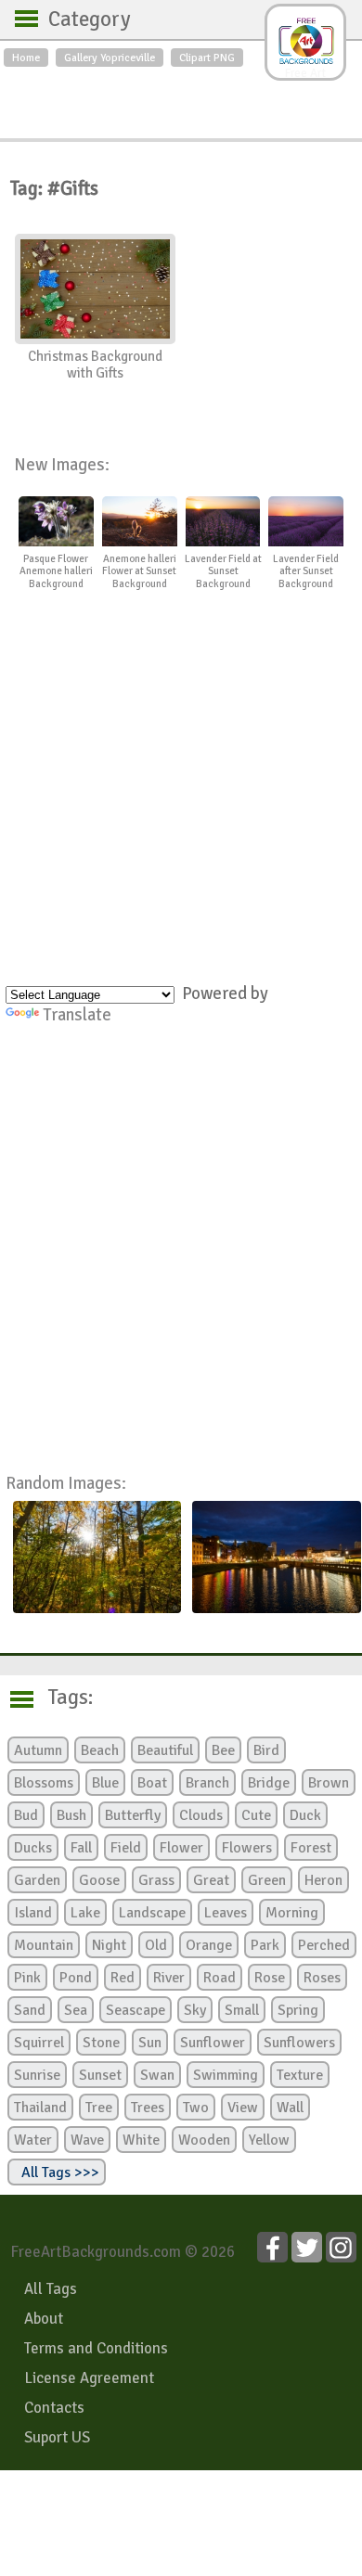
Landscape (152, 1913)
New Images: (62, 464)
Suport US (57, 2437)
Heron (323, 1880)
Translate (77, 1014)
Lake (85, 1913)
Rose (270, 1978)
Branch (207, 1783)
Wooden (204, 2140)
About (44, 2319)
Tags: (59, 1698)
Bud (26, 1815)
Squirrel (39, 2043)
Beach (100, 1750)
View (243, 2108)
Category (80, 19)
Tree (99, 2108)
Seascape (136, 2010)
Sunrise (37, 2075)
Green (267, 1880)
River (169, 1978)
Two (196, 2108)
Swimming (226, 2075)
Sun (150, 2043)
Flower (181, 1848)
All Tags (51, 2289)
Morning (292, 1913)
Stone (101, 2043)
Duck (305, 1815)
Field (126, 1848)
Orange (209, 1945)
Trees (148, 2108)
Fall (81, 1848)
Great (211, 1880)
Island (33, 1913)
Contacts (54, 2408)
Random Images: (66, 1483)
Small (242, 2010)
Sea (76, 2010)
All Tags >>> (57, 2172)
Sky (195, 2010)
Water (33, 2140)
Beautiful (165, 1750)
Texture (300, 2075)
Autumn (38, 1750)
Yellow (269, 2140)
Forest (311, 1848)
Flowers (247, 1848)
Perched (324, 1945)
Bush (71, 1815)
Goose (99, 1880)
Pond (76, 1978)
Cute (256, 1815)
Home (26, 58)
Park (265, 1945)
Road (220, 1978)
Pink (27, 1978)
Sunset (100, 2075)
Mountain (44, 1945)
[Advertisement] (181, 98)
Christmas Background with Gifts (95, 365)
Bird (266, 1750)
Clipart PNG (207, 58)
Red (123, 1978)
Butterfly (133, 1815)
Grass (156, 1880)
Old (156, 1945)
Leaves (226, 1913)
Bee (223, 1750)
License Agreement (89, 2378)
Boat (152, 1783)
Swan (157, 2075)
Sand (30, 2010)
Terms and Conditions (96, 2348)
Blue (105, 1783)
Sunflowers (299, 2043)
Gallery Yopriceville (110, 58)
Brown (329, 1783)
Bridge (269, 1783)
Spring (298, 2010)
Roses (322, 1978)
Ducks (33, 1848)
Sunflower (213, 2043)
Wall (290, 2108)
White (141, 2140)
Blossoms (44, 1783)
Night (109, 1945)
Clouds (201, 1815)
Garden (37, 1880)
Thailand (40, 2108)
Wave (87, 2140)
